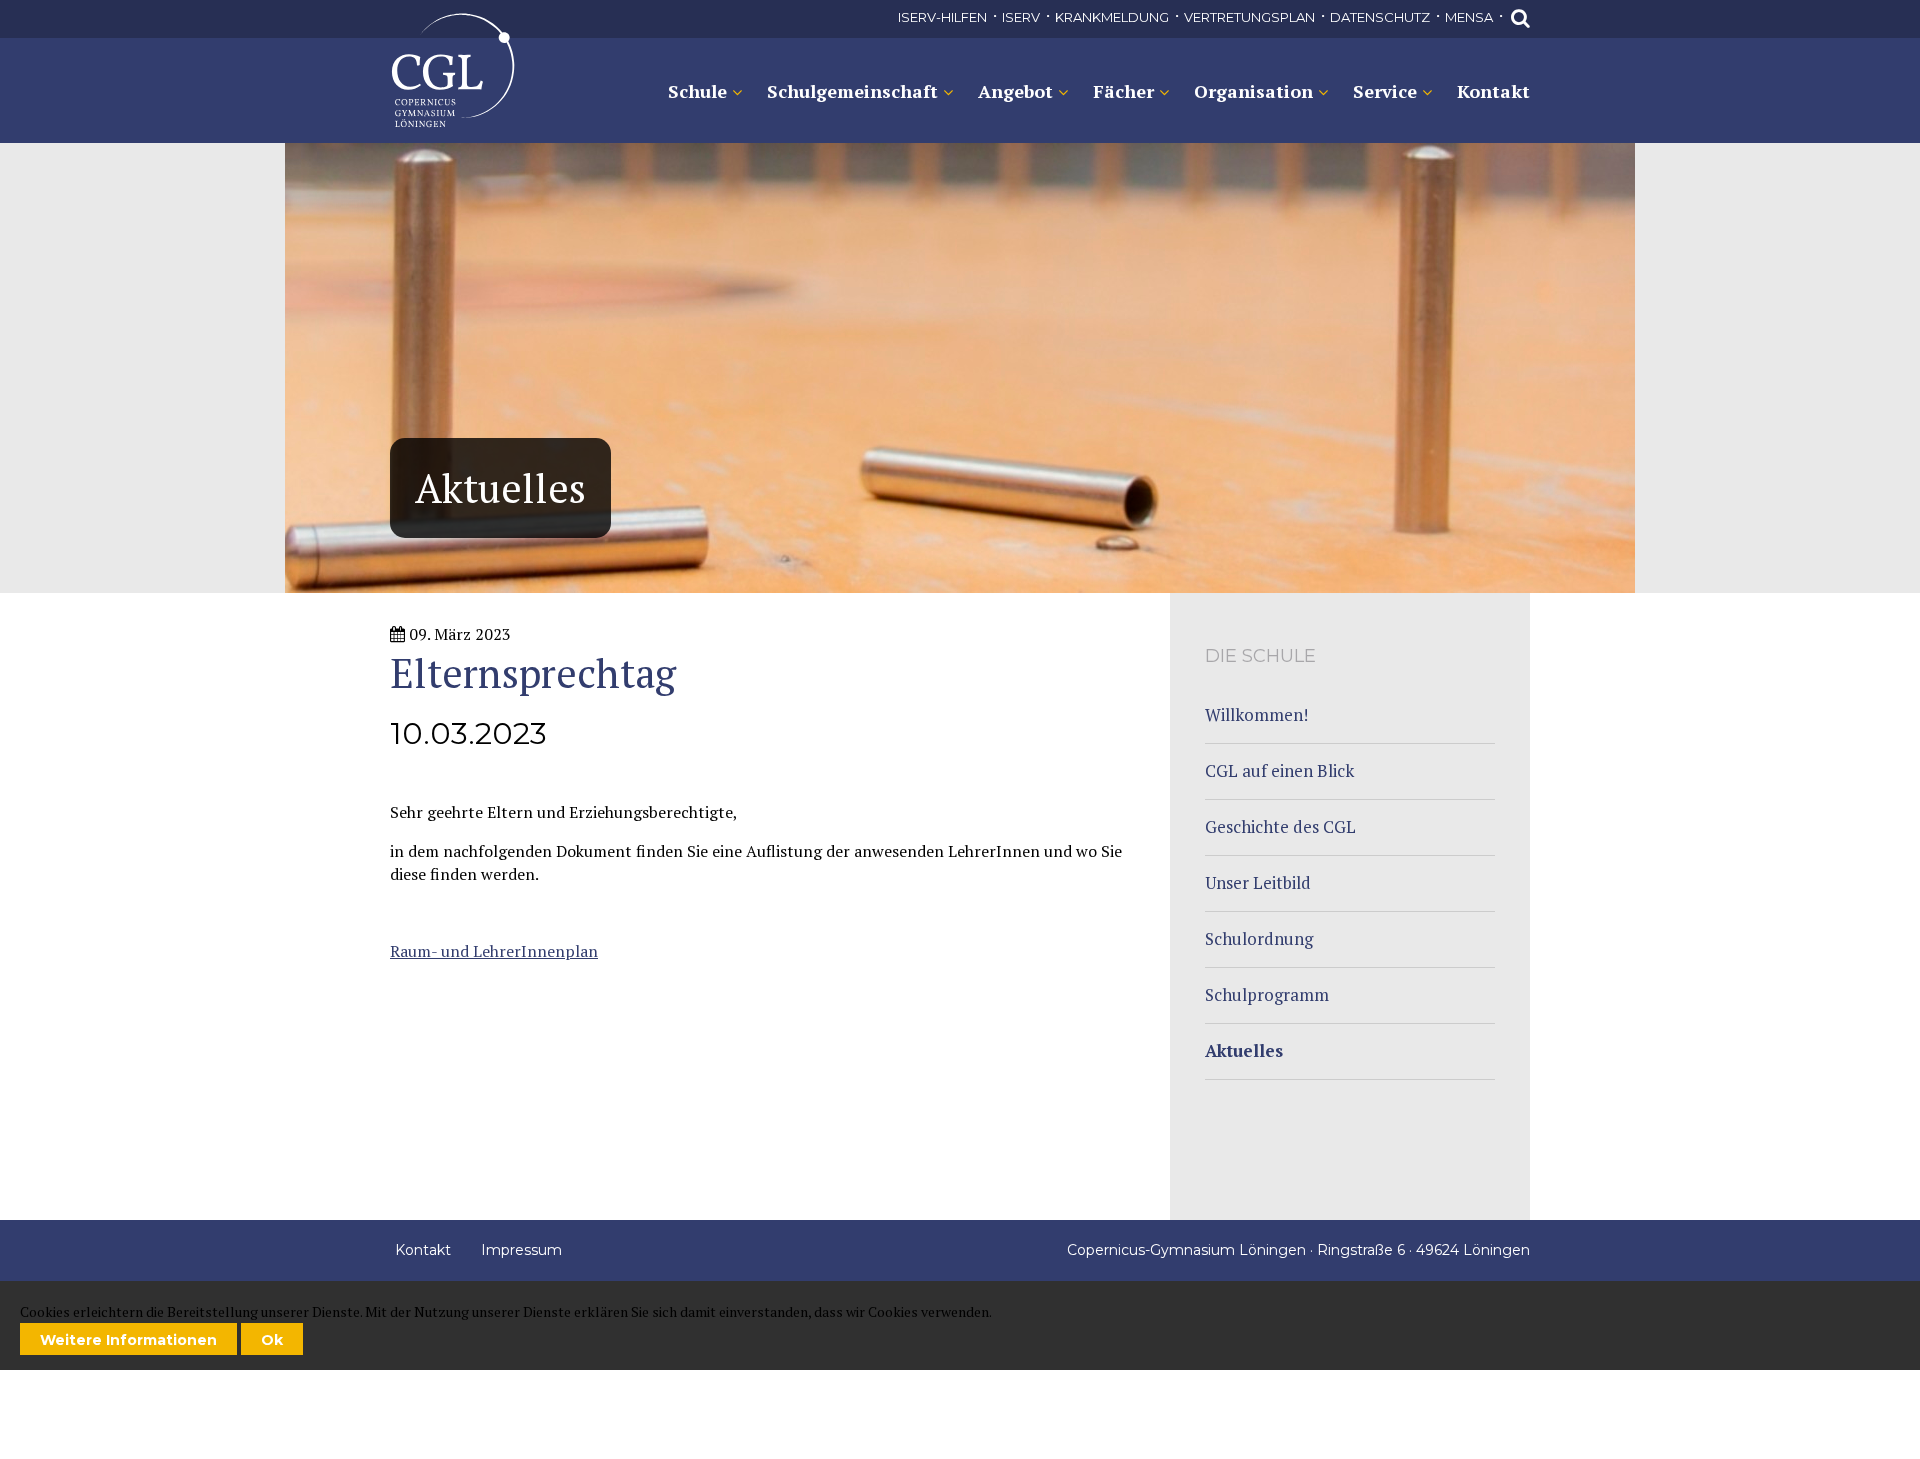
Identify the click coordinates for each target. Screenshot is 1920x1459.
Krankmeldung (1112, 17)
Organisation (1253, 91)
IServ (1021, 17)
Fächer (1123, 91)
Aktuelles (1244, 1050)
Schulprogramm (1267, 994)
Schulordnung (1259, 938)
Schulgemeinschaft (852, 91)
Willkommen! (1256, 714)
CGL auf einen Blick (1279, 770)
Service (1385, 91)
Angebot (1015, 91)
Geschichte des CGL (1280, 826)
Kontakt (1493, 91)
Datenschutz (1380, 17)
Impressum (521, 1250)
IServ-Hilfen (942, 17)
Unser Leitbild (1258, 882)
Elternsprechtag (452, 70)
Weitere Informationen (128, 1340)
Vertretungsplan (1249, 17)
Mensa (1469, 17)
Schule (697, 91)
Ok (272, 1340)
